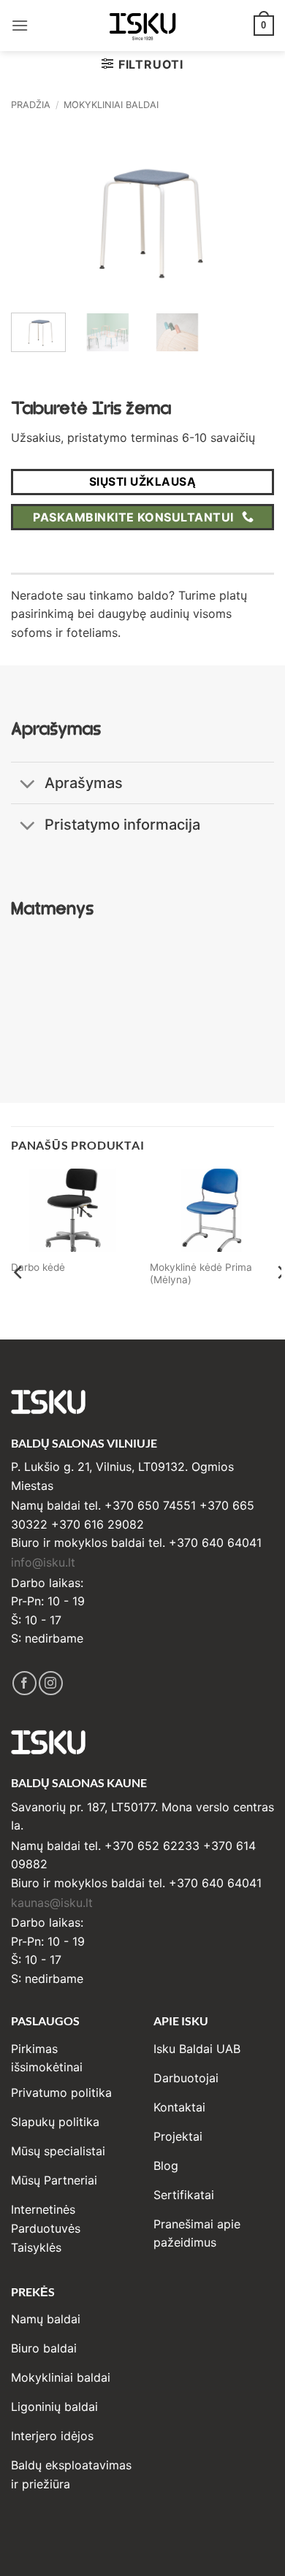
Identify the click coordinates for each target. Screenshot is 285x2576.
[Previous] (34, 214)
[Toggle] (27, 785)
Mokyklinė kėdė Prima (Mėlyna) (201, 1274)
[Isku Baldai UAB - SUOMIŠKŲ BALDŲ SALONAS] (142, 25)
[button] (20, 25)
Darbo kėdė (38, 1267)
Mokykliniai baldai (111, 105)
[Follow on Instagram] (51, 1683)
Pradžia (31, 105)
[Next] (251, 214)
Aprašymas (84, 783)
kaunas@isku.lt (52, 1903)
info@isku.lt (43, 1562)
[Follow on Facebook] (24, 1683)
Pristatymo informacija (122, 825)
